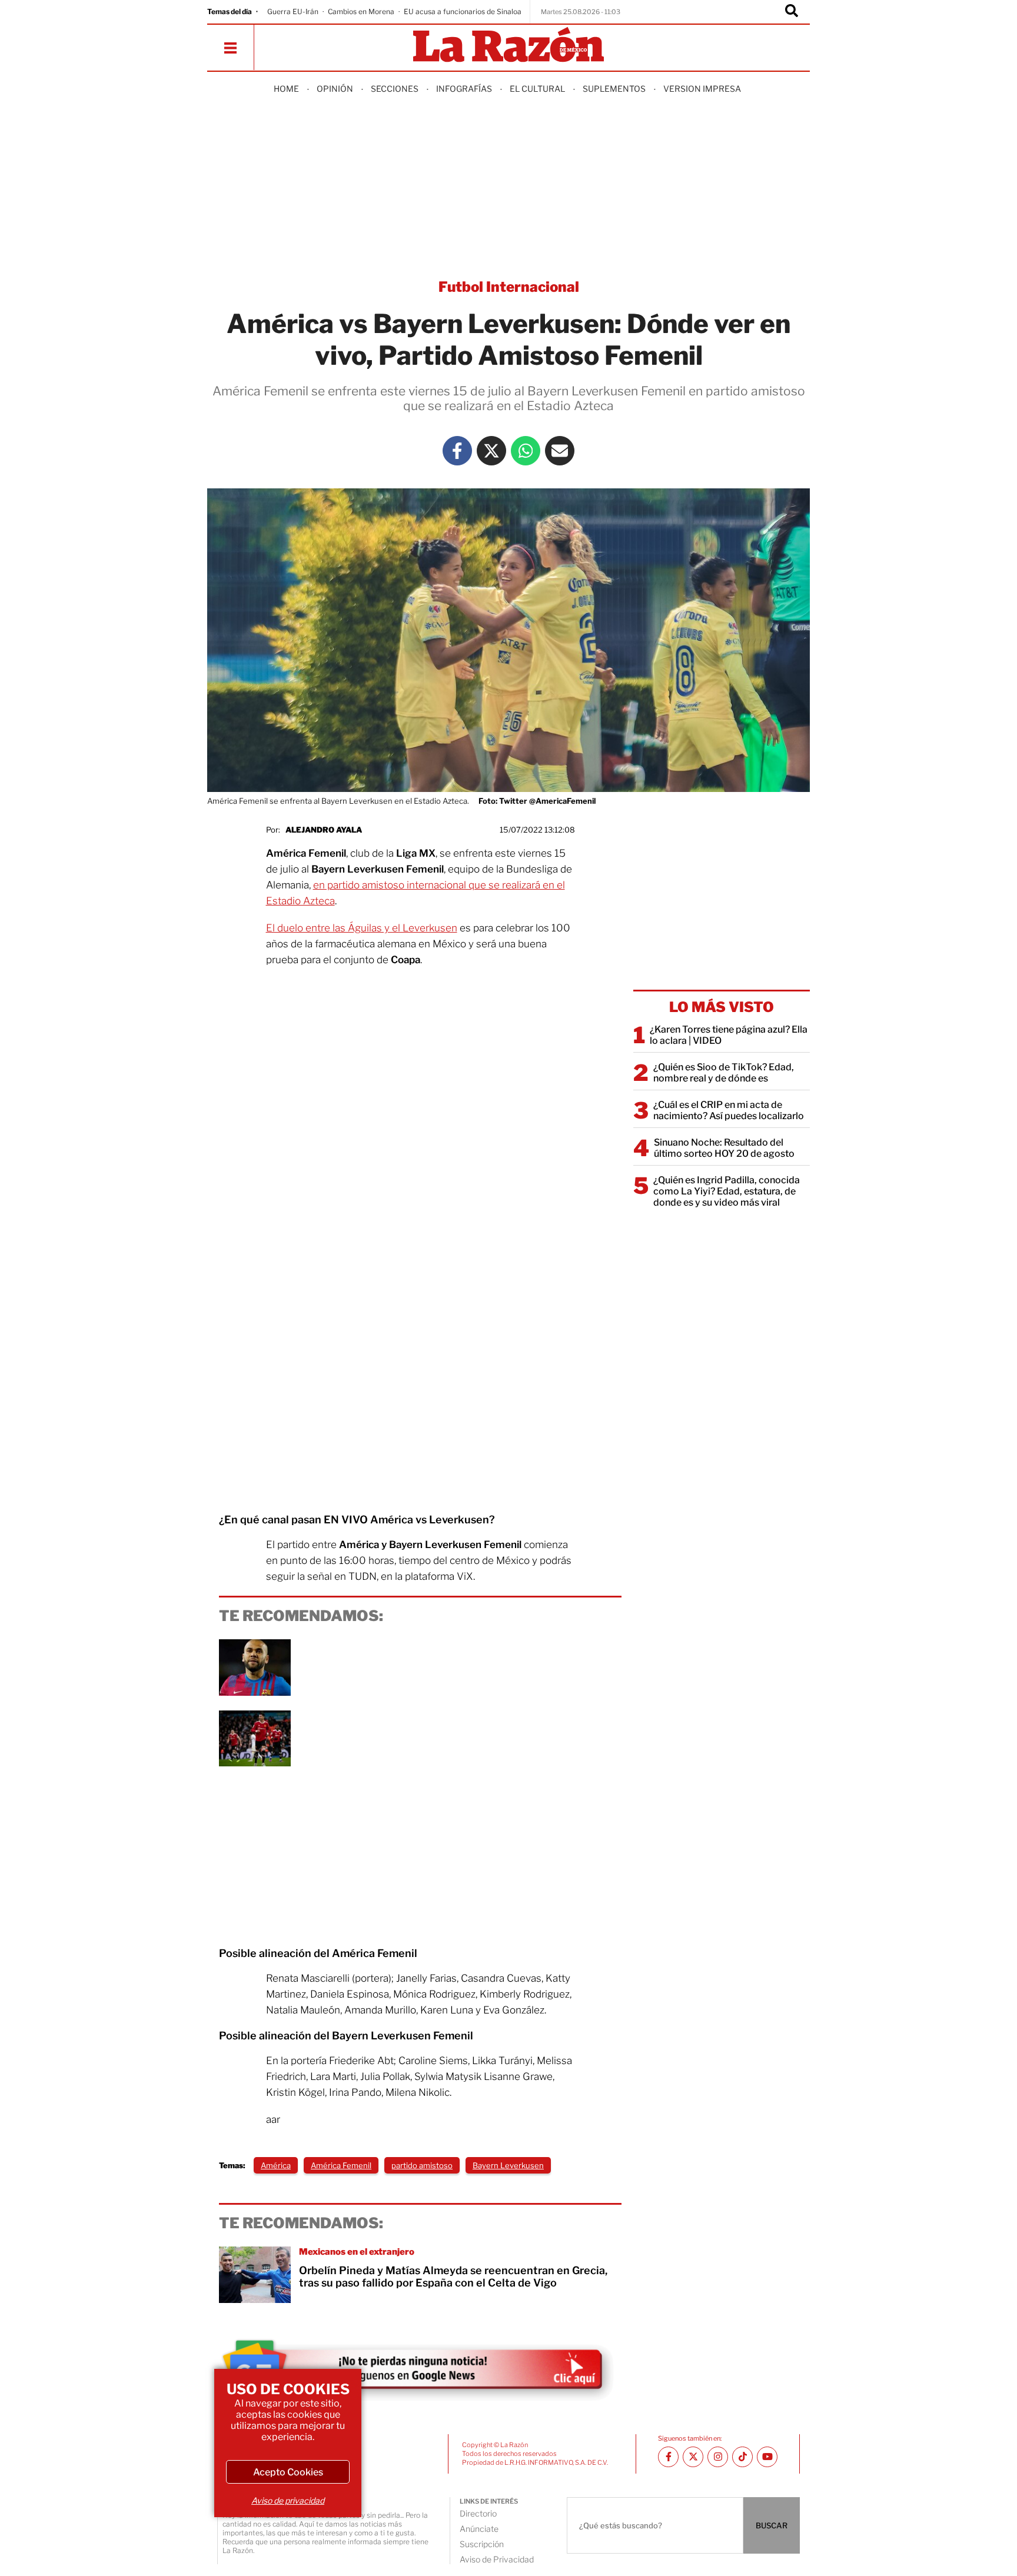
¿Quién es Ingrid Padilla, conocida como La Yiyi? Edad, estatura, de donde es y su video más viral (727, 1191)
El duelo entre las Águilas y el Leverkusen (362, 928)
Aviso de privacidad (288, 2500)
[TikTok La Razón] (742, 2457)
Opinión (335, 89)
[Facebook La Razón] (457, 451)
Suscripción (482, 2544)
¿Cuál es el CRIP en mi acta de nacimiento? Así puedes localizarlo (729, 1110)
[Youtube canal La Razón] (767, 2457)
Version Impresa (702, 89)
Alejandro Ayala (324, 830)
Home (286, 89)
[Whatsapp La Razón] (526, 451)
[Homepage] (508, 46)
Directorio (478, 2513)
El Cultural (537, 89)
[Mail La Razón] (560, 451)
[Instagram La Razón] (718, 2457)
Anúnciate (479, 2529)
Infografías (464, 89)
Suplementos (614, 89)
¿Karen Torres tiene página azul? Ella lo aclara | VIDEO (729, 1035)
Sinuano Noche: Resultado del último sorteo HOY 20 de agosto (724, 1148)
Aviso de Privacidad (497, 2559)
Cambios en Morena (361, 11)
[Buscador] (792, 12)
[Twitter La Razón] (491, 451)
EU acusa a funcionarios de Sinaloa (463, 11)
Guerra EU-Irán (293, 11)
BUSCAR (772, 2525)
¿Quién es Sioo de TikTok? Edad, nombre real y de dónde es (724, 1073)
